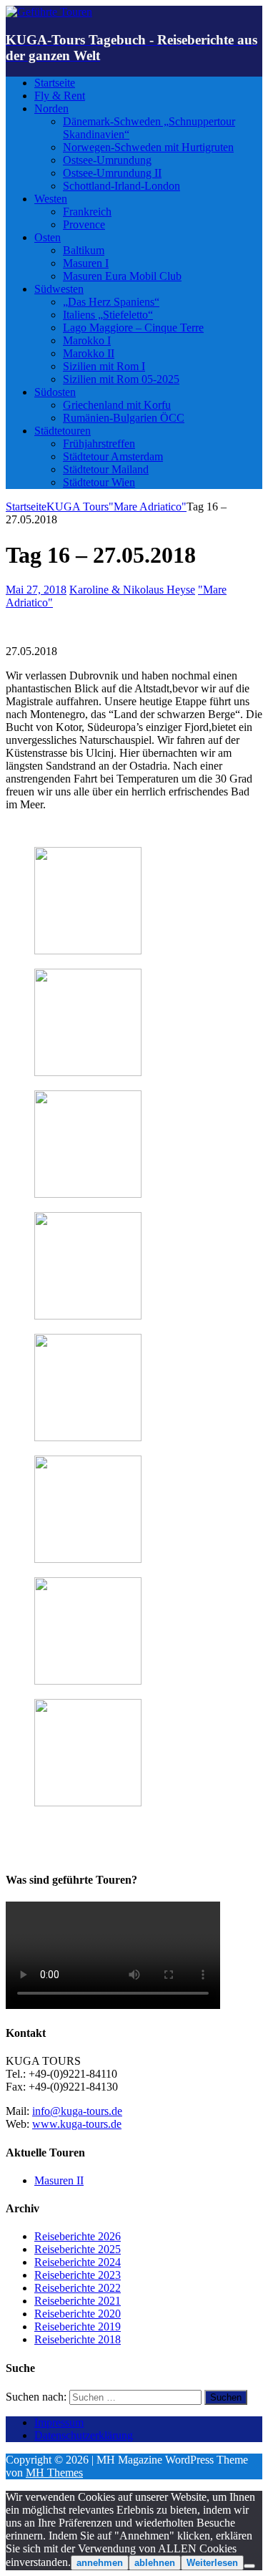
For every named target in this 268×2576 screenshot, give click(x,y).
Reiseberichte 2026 (78, 2236)
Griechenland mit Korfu (117, 405)
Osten (48, 237)
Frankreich (87, 212)
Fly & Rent (60, 96)
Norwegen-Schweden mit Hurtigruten (148, 147)
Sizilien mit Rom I (104, 366)
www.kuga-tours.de (77, 2124)
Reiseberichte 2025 (78, 2249)
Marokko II (89, 353)
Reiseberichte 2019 (78, 2326)
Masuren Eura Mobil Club (122, 276)
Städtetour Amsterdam (113, 456)
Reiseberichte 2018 (78, 2339)
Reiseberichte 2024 (78, 2262)
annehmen (100, 2563)
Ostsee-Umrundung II (112, 173)
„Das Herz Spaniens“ (111, 302)
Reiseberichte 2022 (78, 2288)
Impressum (59, 2422)
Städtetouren (63, 431)
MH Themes (54, 2473)
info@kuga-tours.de (77, 2111)
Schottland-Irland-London (121, 186)
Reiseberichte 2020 (78, 2314)
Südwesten (59, 289)
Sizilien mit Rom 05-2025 (121, 379)
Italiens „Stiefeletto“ (108, 315)
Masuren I (86, 263)
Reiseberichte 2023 (78, 2275)
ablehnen (155, 2563)
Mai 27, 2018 (36, 590)
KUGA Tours (78, 507)
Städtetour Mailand (106, 469)
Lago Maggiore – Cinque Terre (133, 328)
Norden (51, 108)
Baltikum (84, 250)
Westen (51, 199)
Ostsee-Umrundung (107, 160)
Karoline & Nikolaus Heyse (132, 590)
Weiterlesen (212, 2563)
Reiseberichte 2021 (78, 2301)
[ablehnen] (249, 2566)
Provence (84, 224)
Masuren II (59, 2180)
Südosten (55, 392)
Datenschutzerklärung (84, 2435)
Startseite (55, 83)
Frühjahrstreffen (99, 444)
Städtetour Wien (99, 482)
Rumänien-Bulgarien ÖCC (124, 418)
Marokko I (87, 340)
